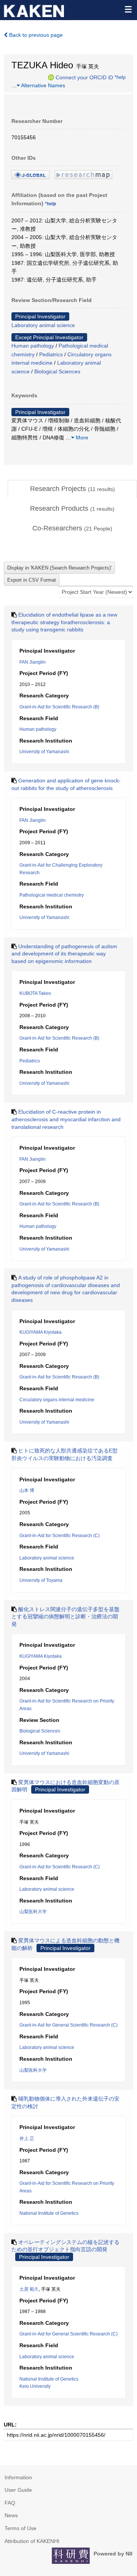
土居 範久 (29, 2289)
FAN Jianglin (33, 662)
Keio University (35, 2386)
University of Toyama (41, 1580)
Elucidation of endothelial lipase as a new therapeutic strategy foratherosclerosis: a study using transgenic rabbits (64, 622)
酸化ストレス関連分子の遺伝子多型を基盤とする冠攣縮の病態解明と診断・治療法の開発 (65, 1617)
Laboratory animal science (43, 325)
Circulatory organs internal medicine (57, 1400)
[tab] (72, 489)
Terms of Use (21, 2528)
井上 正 (27, 2139)
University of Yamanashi (44, 752)
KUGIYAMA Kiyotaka (41, 1332)
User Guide (18, 2490)
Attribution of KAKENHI (32, 2541)
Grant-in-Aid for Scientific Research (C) (60, 1536)
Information (18, 2477)
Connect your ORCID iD (84, 77)
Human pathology (33, 346)
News (11, 2515)
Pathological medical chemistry (52, 895)
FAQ (10, 2503)
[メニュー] (128, 9)
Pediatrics (51, 354)
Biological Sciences (57, 371)
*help (120, 77)
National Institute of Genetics (49, 2213)
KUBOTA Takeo (35, 993)
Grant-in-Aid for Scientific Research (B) (59, 707)
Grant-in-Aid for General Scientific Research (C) (68, 2025)
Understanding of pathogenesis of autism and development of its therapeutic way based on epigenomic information (64, 954)
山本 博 (27, 1490)
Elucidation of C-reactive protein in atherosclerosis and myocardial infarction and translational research (66, 1119)
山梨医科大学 (33, 1912)
